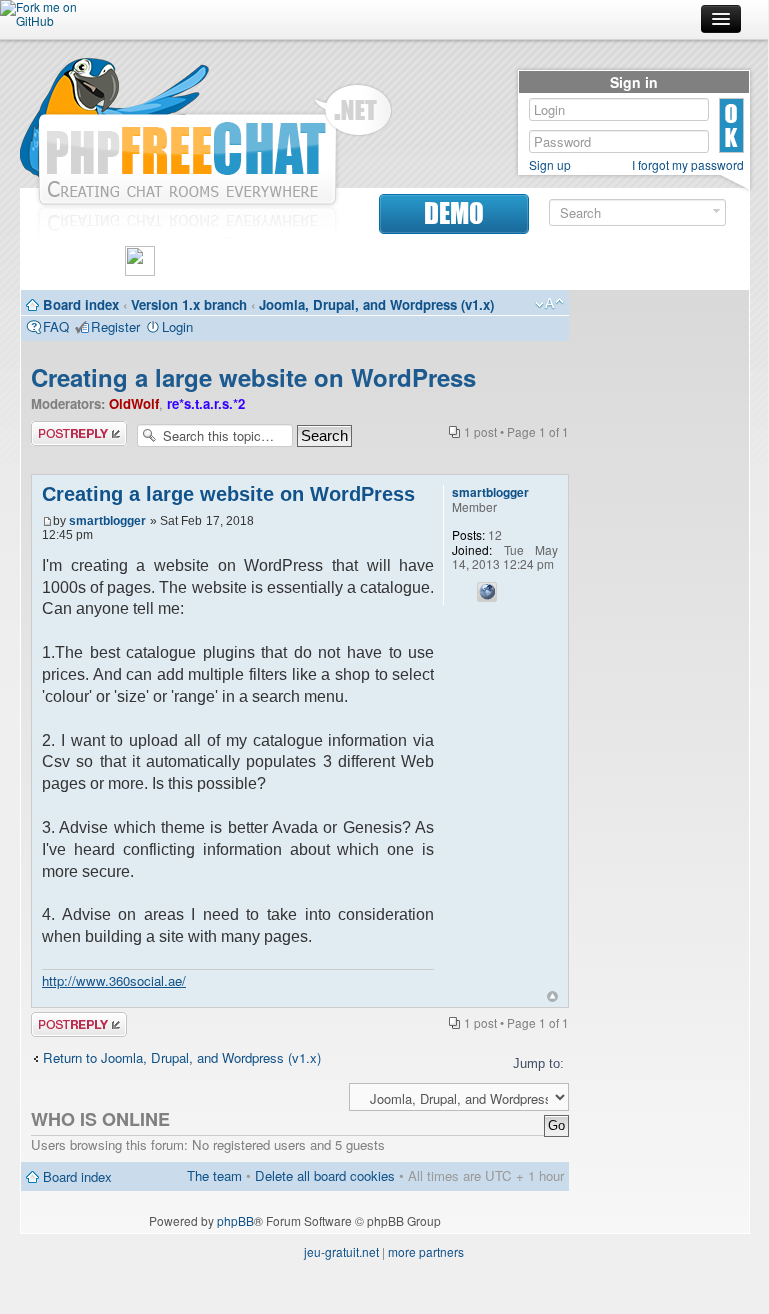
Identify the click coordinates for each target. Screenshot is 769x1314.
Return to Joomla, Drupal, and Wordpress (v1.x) (182, 1057)
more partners (426, 1251)
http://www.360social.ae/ (114, 980)
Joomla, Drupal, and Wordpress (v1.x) (376, 304)
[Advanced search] (716, 211)
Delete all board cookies (325, 1175)
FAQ (56, 326)
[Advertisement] (659, 600)
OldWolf (134, 403)
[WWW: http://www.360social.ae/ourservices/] (487, 592)
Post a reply (66, 429)
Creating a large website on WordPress (253, 377)
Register (115, 326)
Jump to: (538, 1063)
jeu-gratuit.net (341, 1251)
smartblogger (107, 521)
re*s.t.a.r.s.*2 (206, 403)
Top (552, 996)
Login (177, 326)
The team (214, 1175)
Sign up (550, 165)
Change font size (549, 304)
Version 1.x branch (189, 304)
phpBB (235, 1220)
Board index (81, 304)
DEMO (454, 213)
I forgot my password (688, 165)
